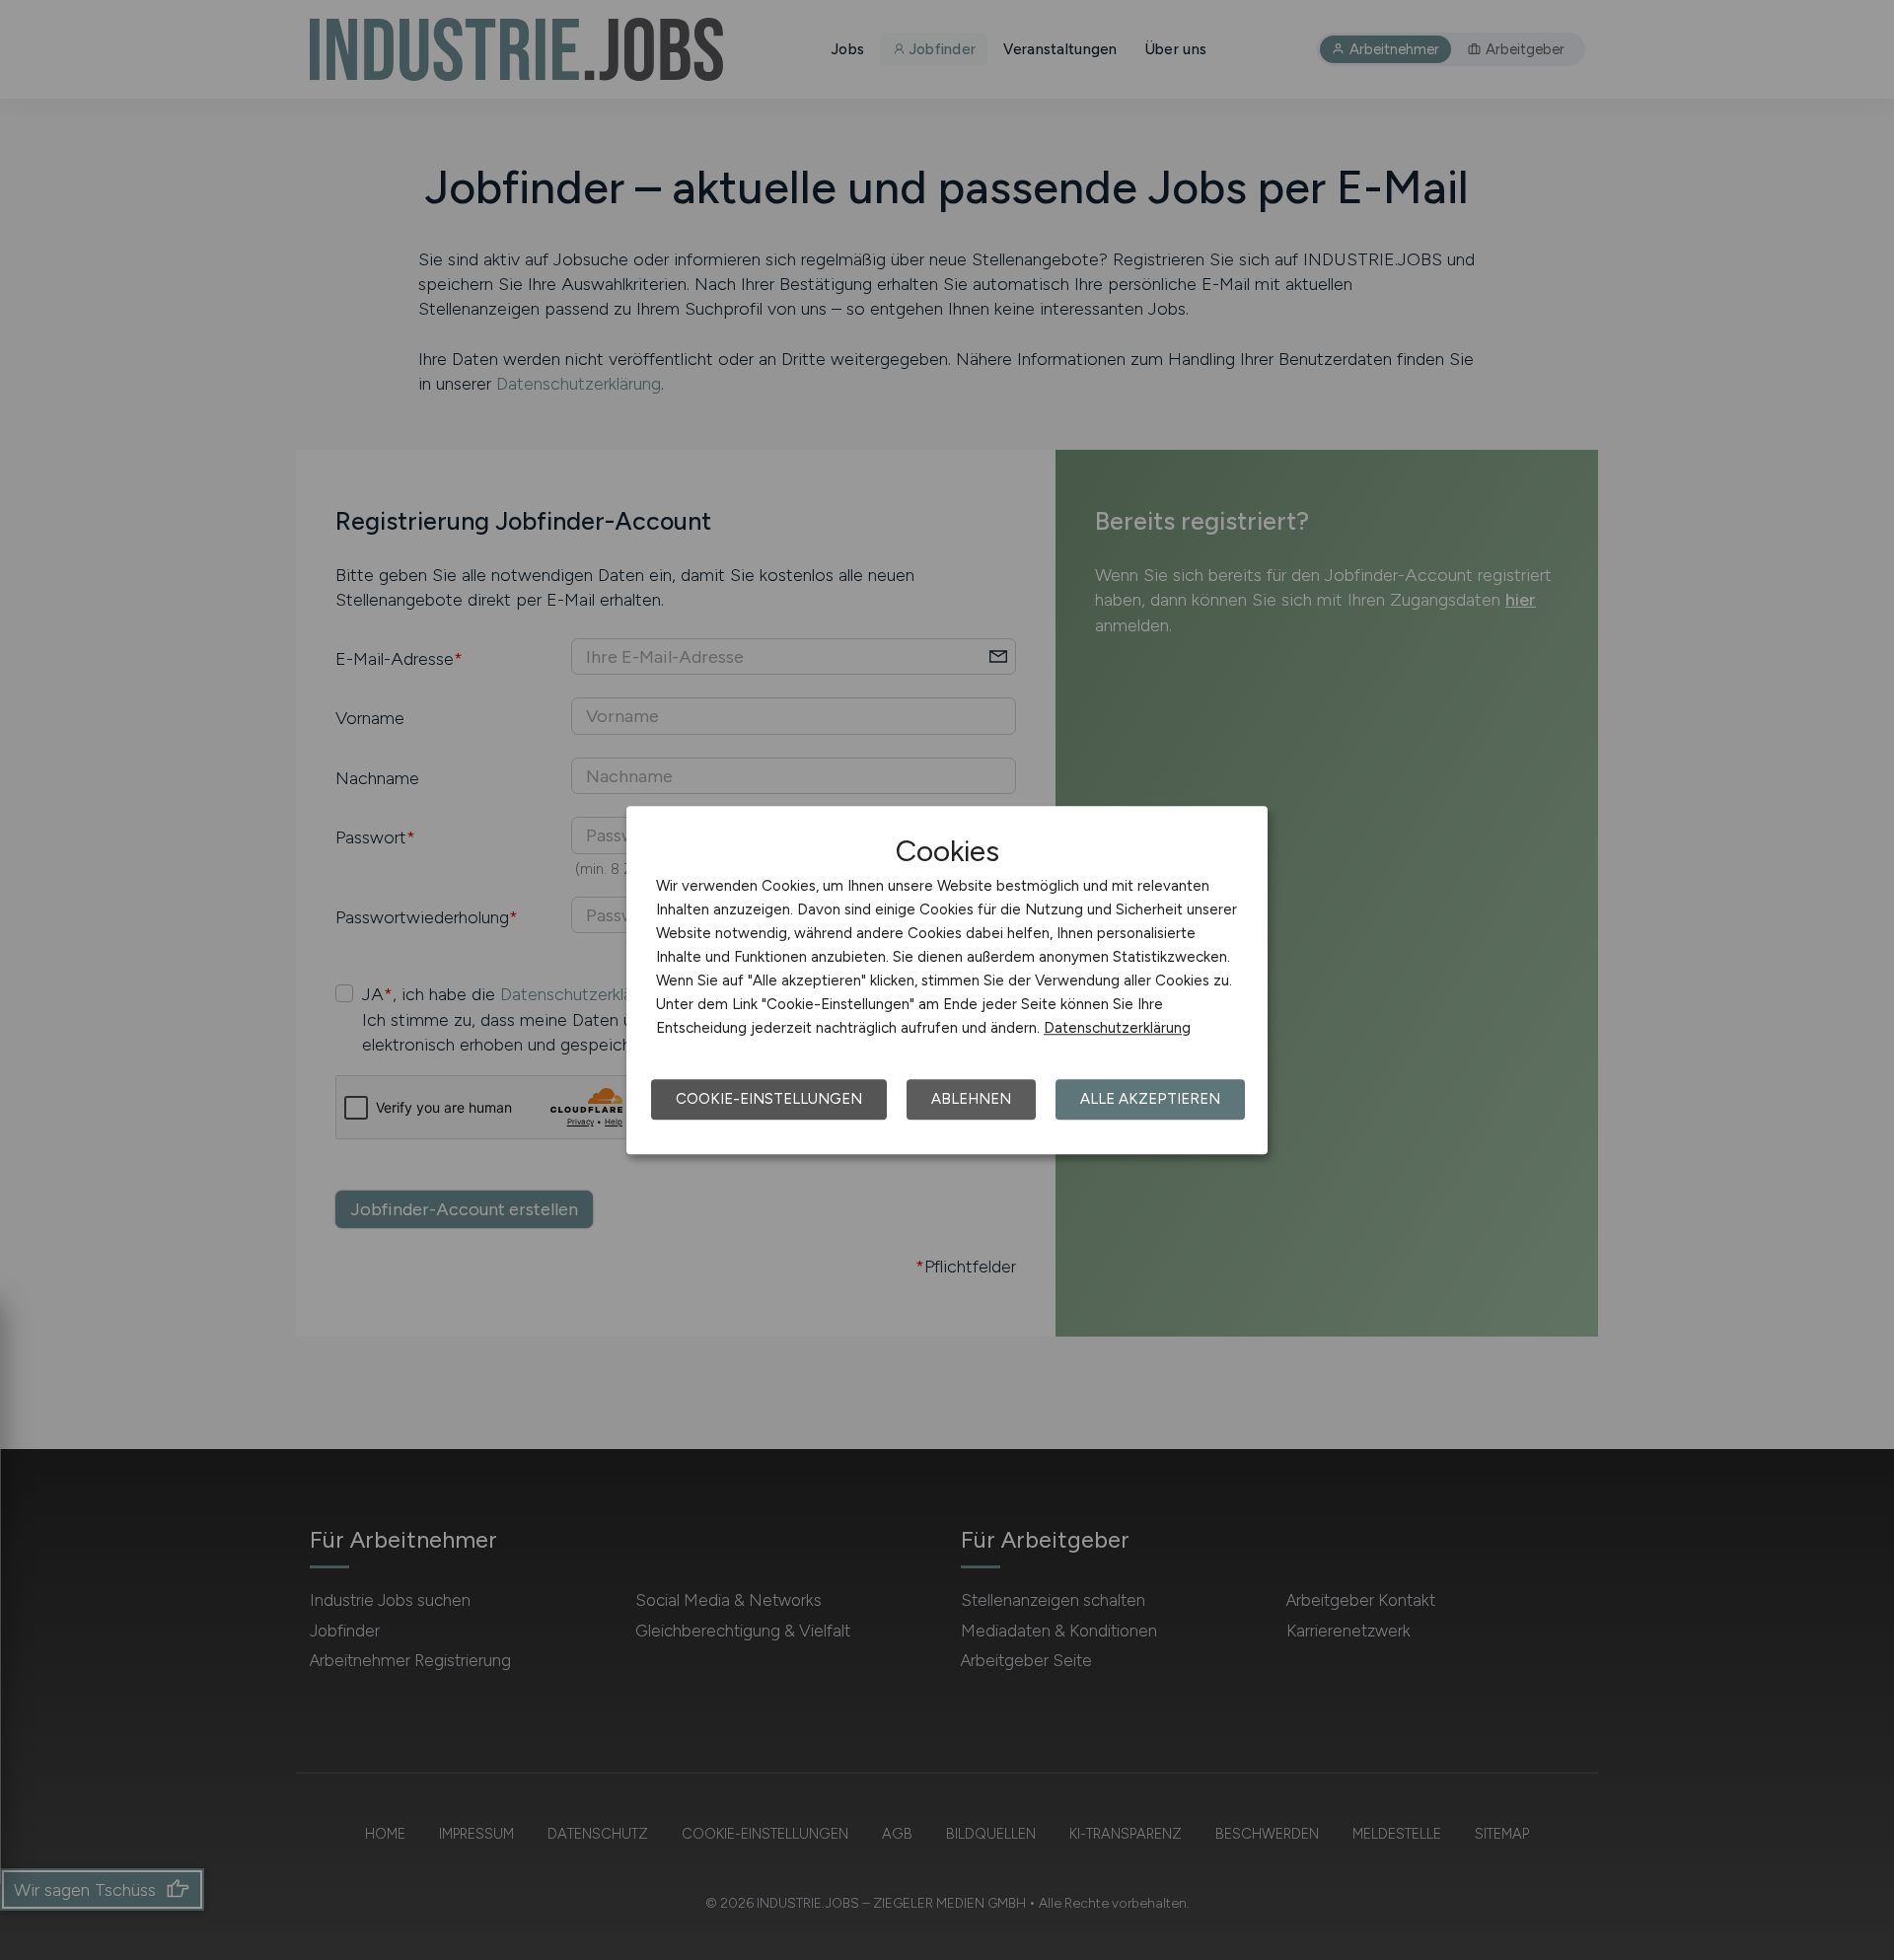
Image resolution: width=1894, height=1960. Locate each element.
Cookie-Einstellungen (769, 1099)
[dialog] (947, 980)
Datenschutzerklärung (1117, 1028)
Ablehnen (971, 1099)
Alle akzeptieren (1150, 1099)
